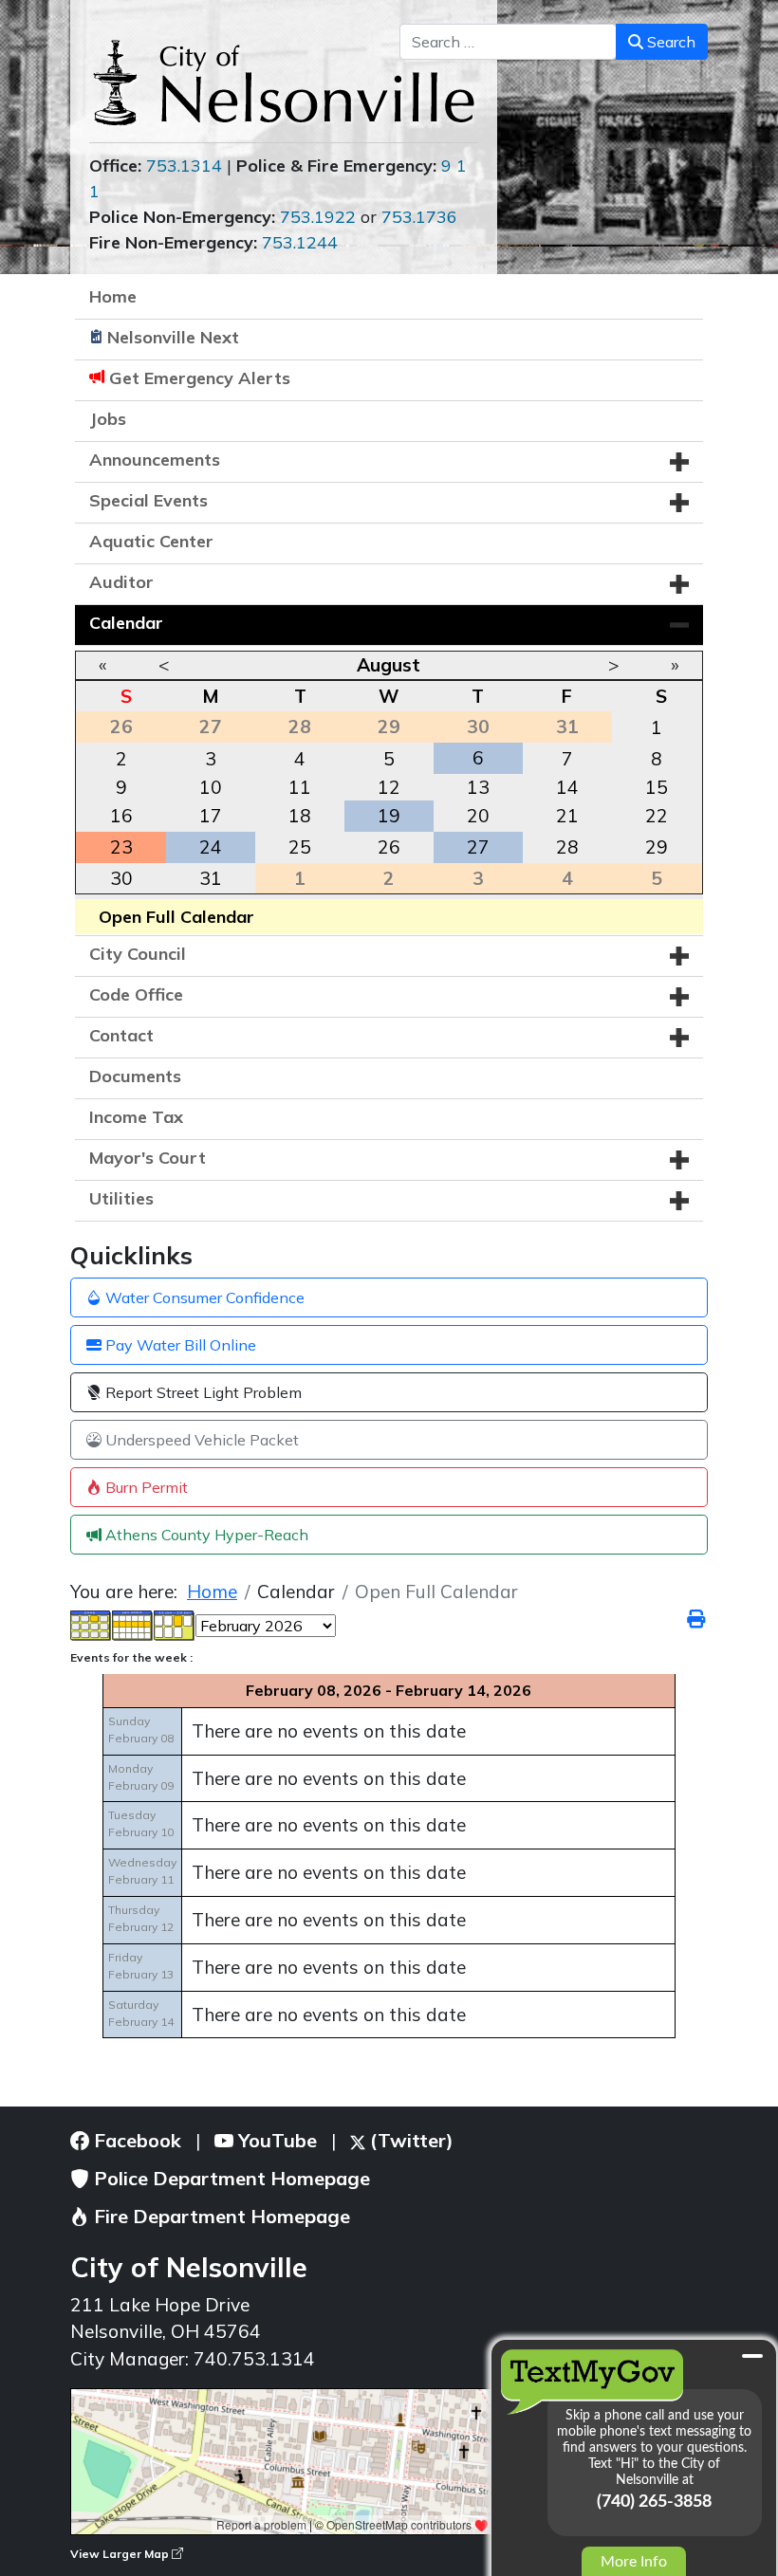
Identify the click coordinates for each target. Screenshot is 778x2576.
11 (300, 787)
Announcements (155, 460)
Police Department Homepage (230, 2178)
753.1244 (300, 242)
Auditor (121, 582)
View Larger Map (121, 2554)
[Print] (697, 1619)
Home (113, 296)
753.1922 (318, 217)
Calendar (126, 623)
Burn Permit (145, 1487)
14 (567, 787)
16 (121, 816)
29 (657, 847)
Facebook (135, 2140)
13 (478, 787)
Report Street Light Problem (202, 1392)
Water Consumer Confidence (203, 1297)
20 (478, 816)
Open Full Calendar (176, 917)
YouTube (275, 2140)
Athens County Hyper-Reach (205, 1535)
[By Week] (133, 1624)
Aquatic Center (151, 541)
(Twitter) (409, 2140)
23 (121, 847)
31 (211, 878)
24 (211, 847)
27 (478, 847)
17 (211, 816)
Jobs (108, 419)
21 (567, 816)
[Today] (175, 1624)
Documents (135, 1076)
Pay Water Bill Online (179, 1345)
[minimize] (752, 2356)
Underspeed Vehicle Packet (200, 1440)
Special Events (148, 500)
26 (389, 847)
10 (211, 787)
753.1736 (419, 217)
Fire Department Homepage (220, 2216)
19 (389, 816)
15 (657, 787)
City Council (138, 954)
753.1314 (184, 166)
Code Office (136, 994)
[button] (679, 462)
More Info (634, 2562)
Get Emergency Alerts (200, 378)
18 (300, 816)
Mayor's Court (148, 1158)
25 (300, 847)
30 (121, 878)
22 (657, 816)
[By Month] (91, 1624)
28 (567, 847)
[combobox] (508, 42)
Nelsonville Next (173, 337)
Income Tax (136, 1117)
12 (389, 787)
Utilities (121, 1198)
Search (669, 42)
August (389, 665)
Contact (121, 1035)
